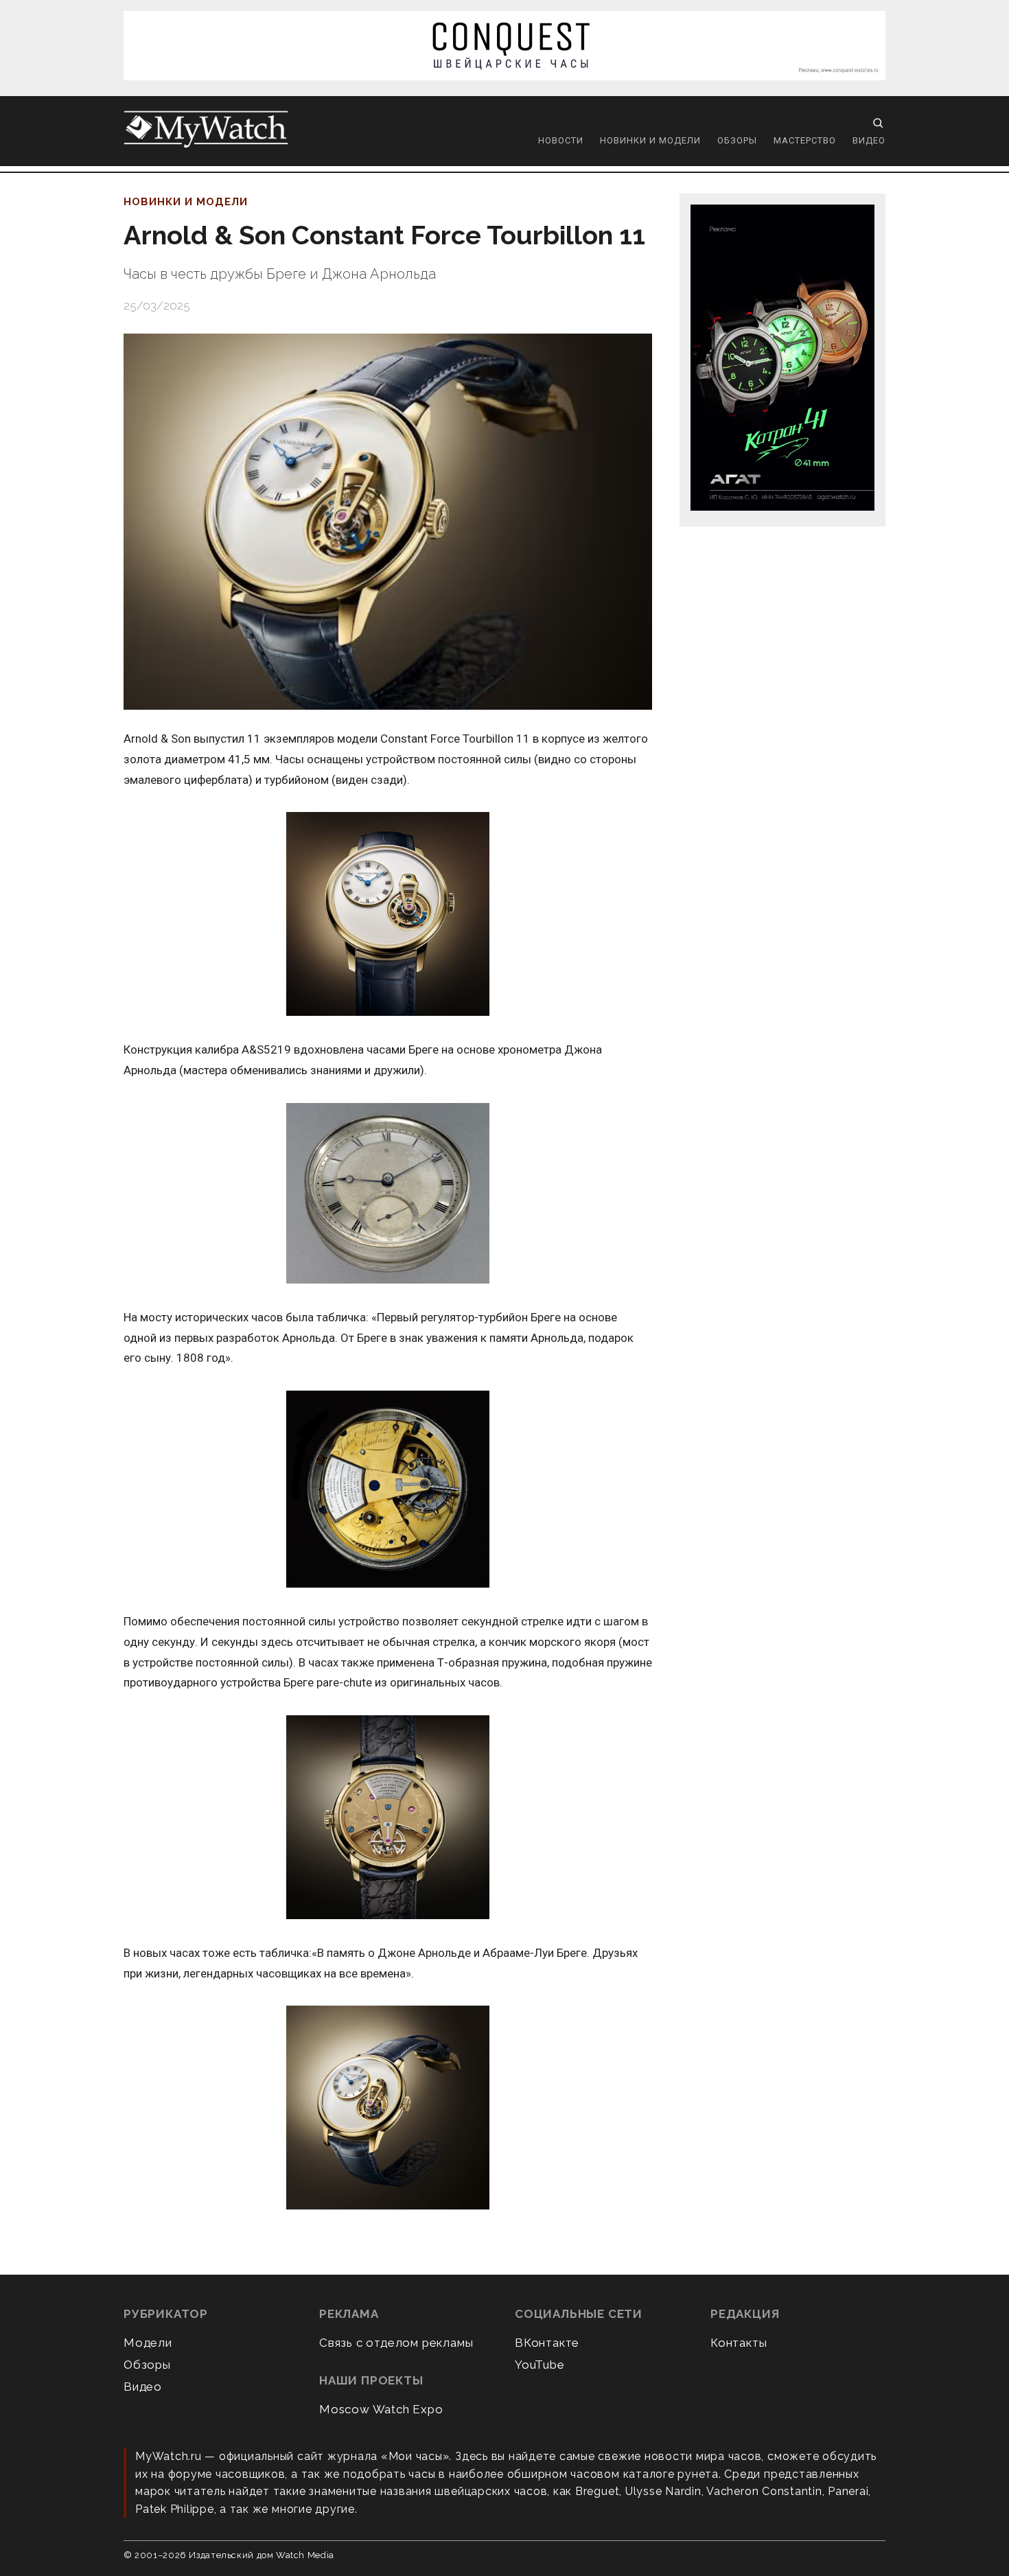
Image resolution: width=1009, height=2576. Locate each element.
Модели (148, 2343)
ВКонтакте (547, 2343)
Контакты (739, 2343)
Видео (869, 140)
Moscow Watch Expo (381, 2409)
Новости (561, 140)
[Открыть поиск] (878, 123)
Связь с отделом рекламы (396, 2343)
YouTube (540, 2365)
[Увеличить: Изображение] (388, 915)
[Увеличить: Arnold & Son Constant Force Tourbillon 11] (388, 522)
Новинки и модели (650, 140)
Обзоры (737, 140)
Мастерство (805, 140)
